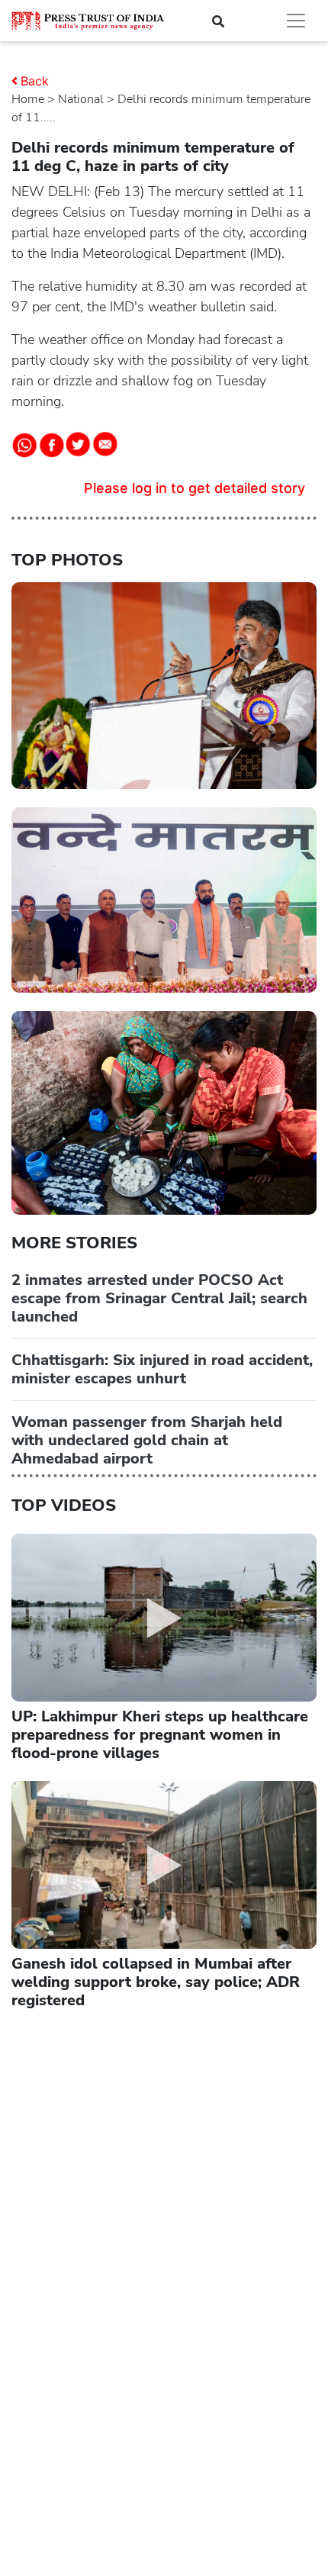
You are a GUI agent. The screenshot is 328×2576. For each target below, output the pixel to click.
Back (35, 81)
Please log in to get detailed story (195, 488)
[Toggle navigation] (296, 21)
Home (28, 99)
